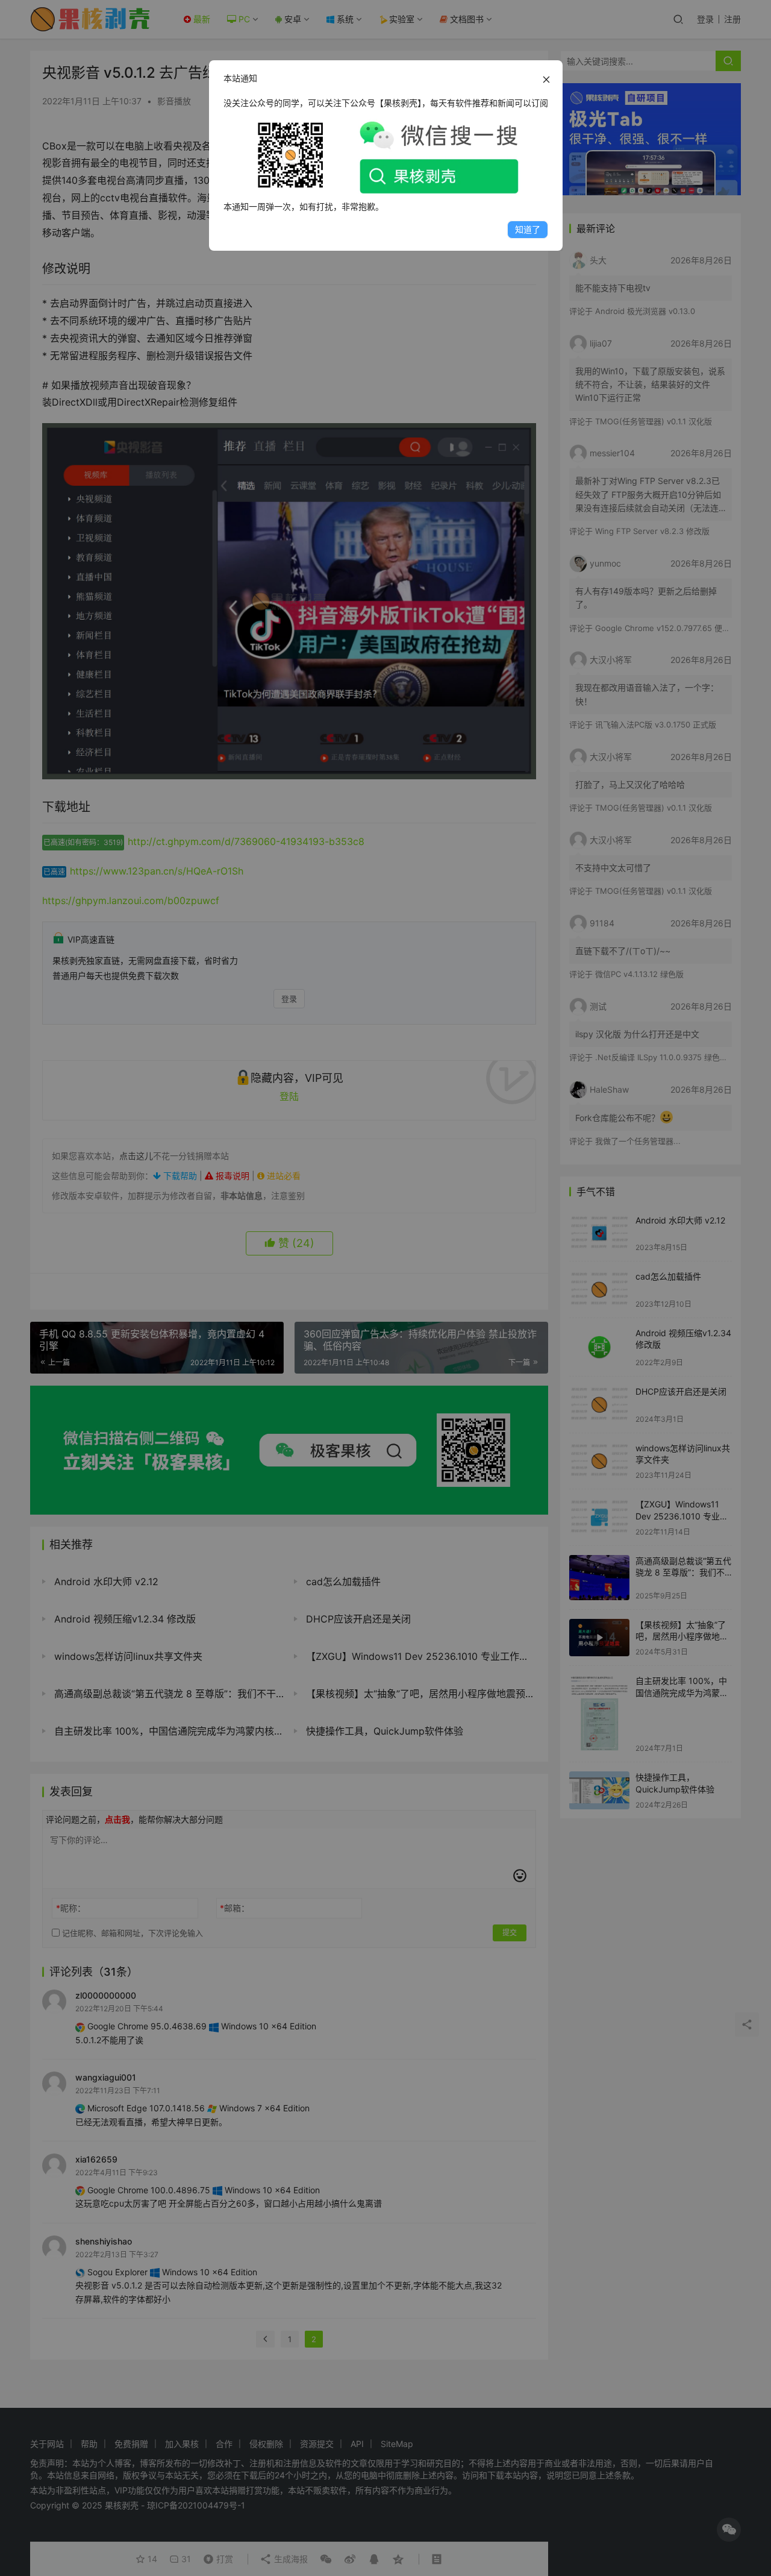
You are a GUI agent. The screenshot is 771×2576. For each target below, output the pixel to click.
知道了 (528, 229)
